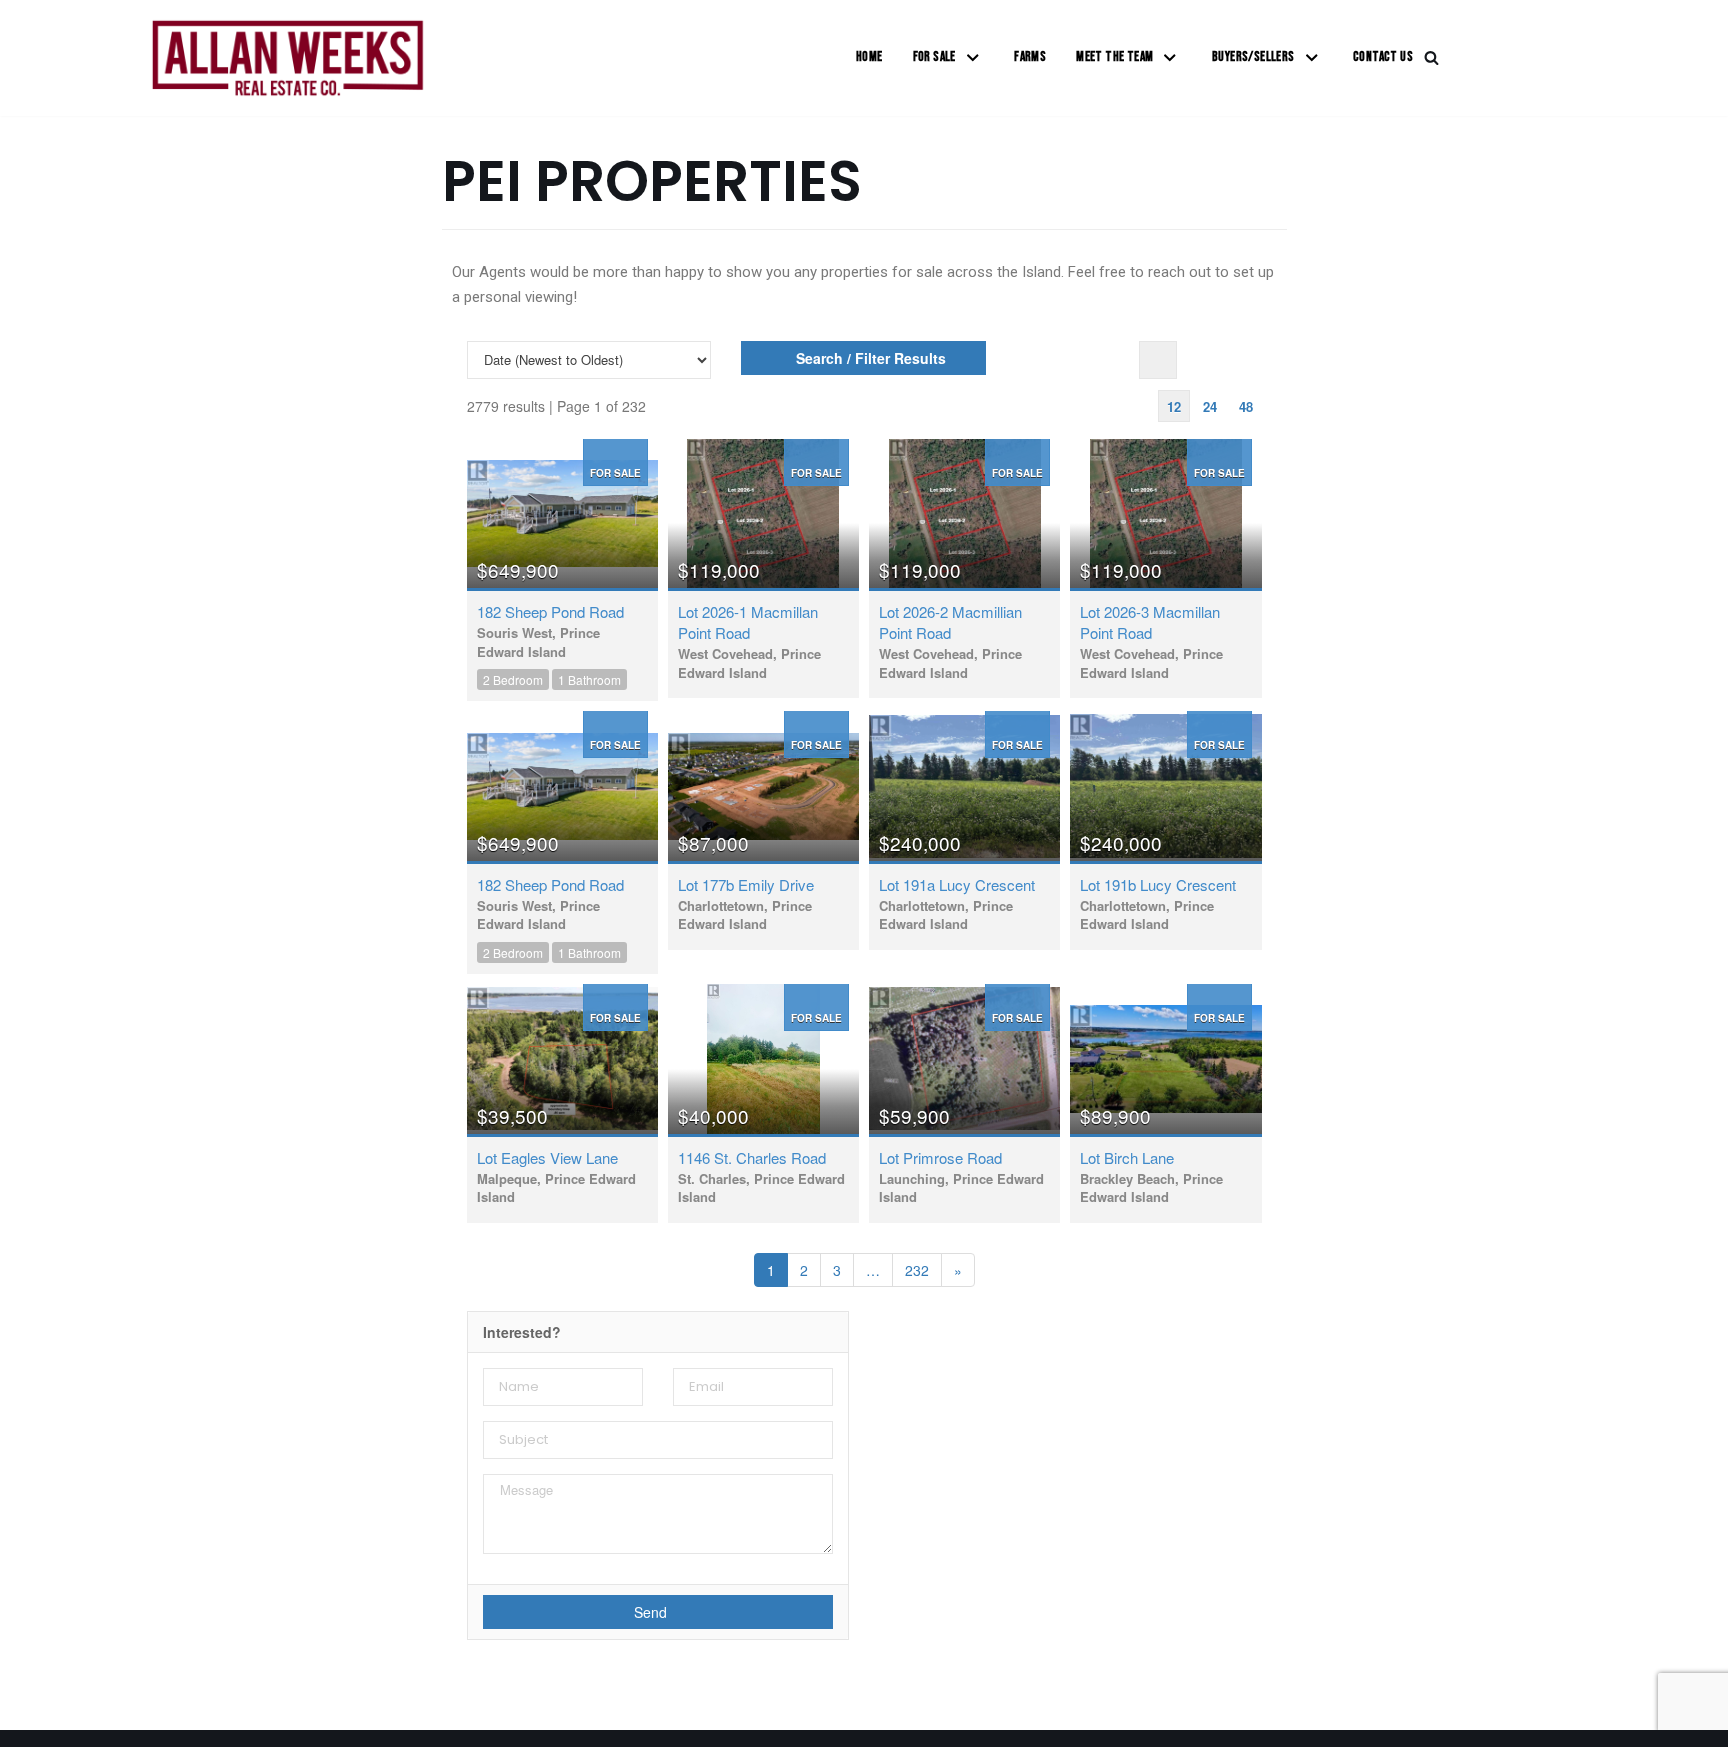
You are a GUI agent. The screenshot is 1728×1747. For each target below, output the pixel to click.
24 (1210, 406)
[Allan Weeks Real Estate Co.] (287, 58)
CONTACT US (1383, 57)
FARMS (1030, 57)
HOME (869, 57)
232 (917, 1270)
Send (652, 1612)
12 (1174, 406)
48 (1246, 406)
